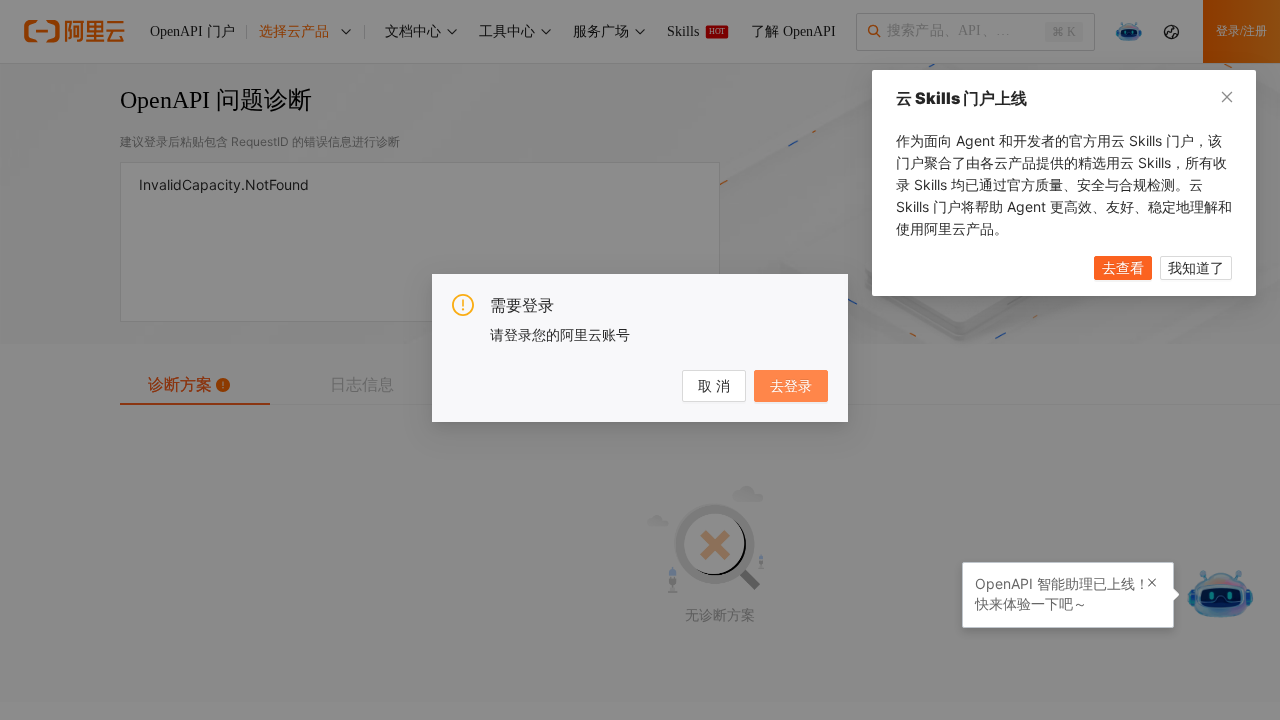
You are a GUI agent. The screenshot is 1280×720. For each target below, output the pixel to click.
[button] (1152, 583)
